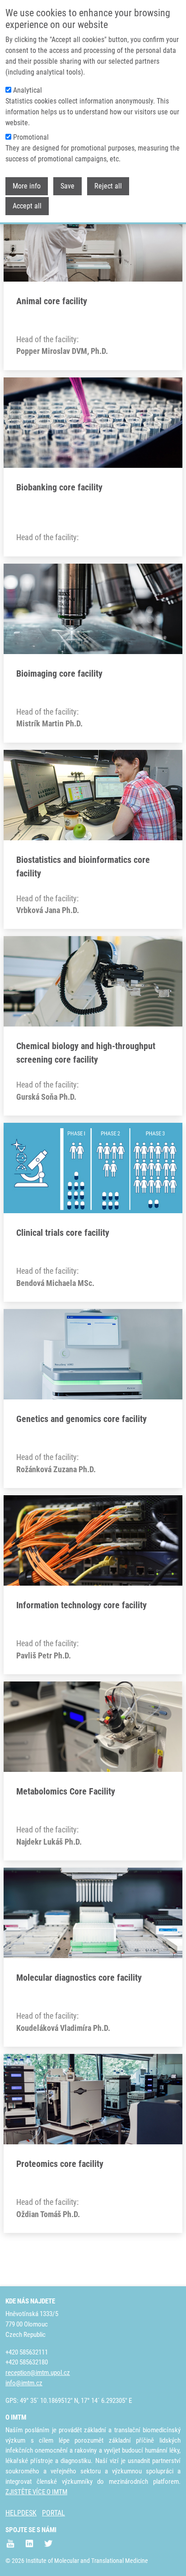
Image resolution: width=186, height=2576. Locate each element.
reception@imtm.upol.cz (38, 2373)
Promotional (31, 137)
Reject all (108, 186)
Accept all (27, 206)
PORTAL (53, 2513)
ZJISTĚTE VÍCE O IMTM (36, 2492)
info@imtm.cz (24, 2383)
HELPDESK (21, 2513)
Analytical (28, 90)
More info (27, 186)
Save (67, 186)
